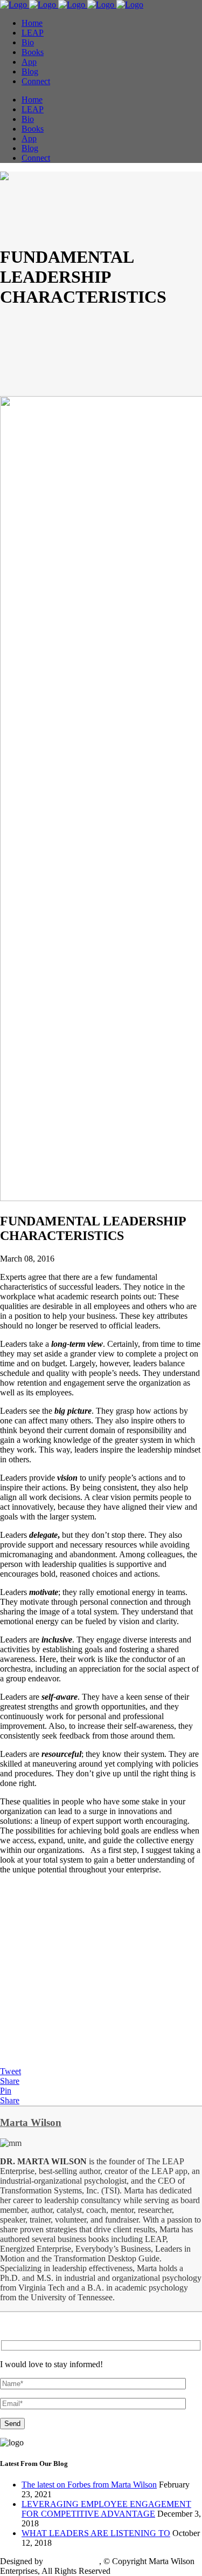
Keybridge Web (72, 2561)
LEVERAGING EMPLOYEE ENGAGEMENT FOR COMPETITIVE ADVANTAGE (106, 2509)
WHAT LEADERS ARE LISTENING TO (96, 2533)
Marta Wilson (31, 2122)
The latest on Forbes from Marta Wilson (89, 2485)
